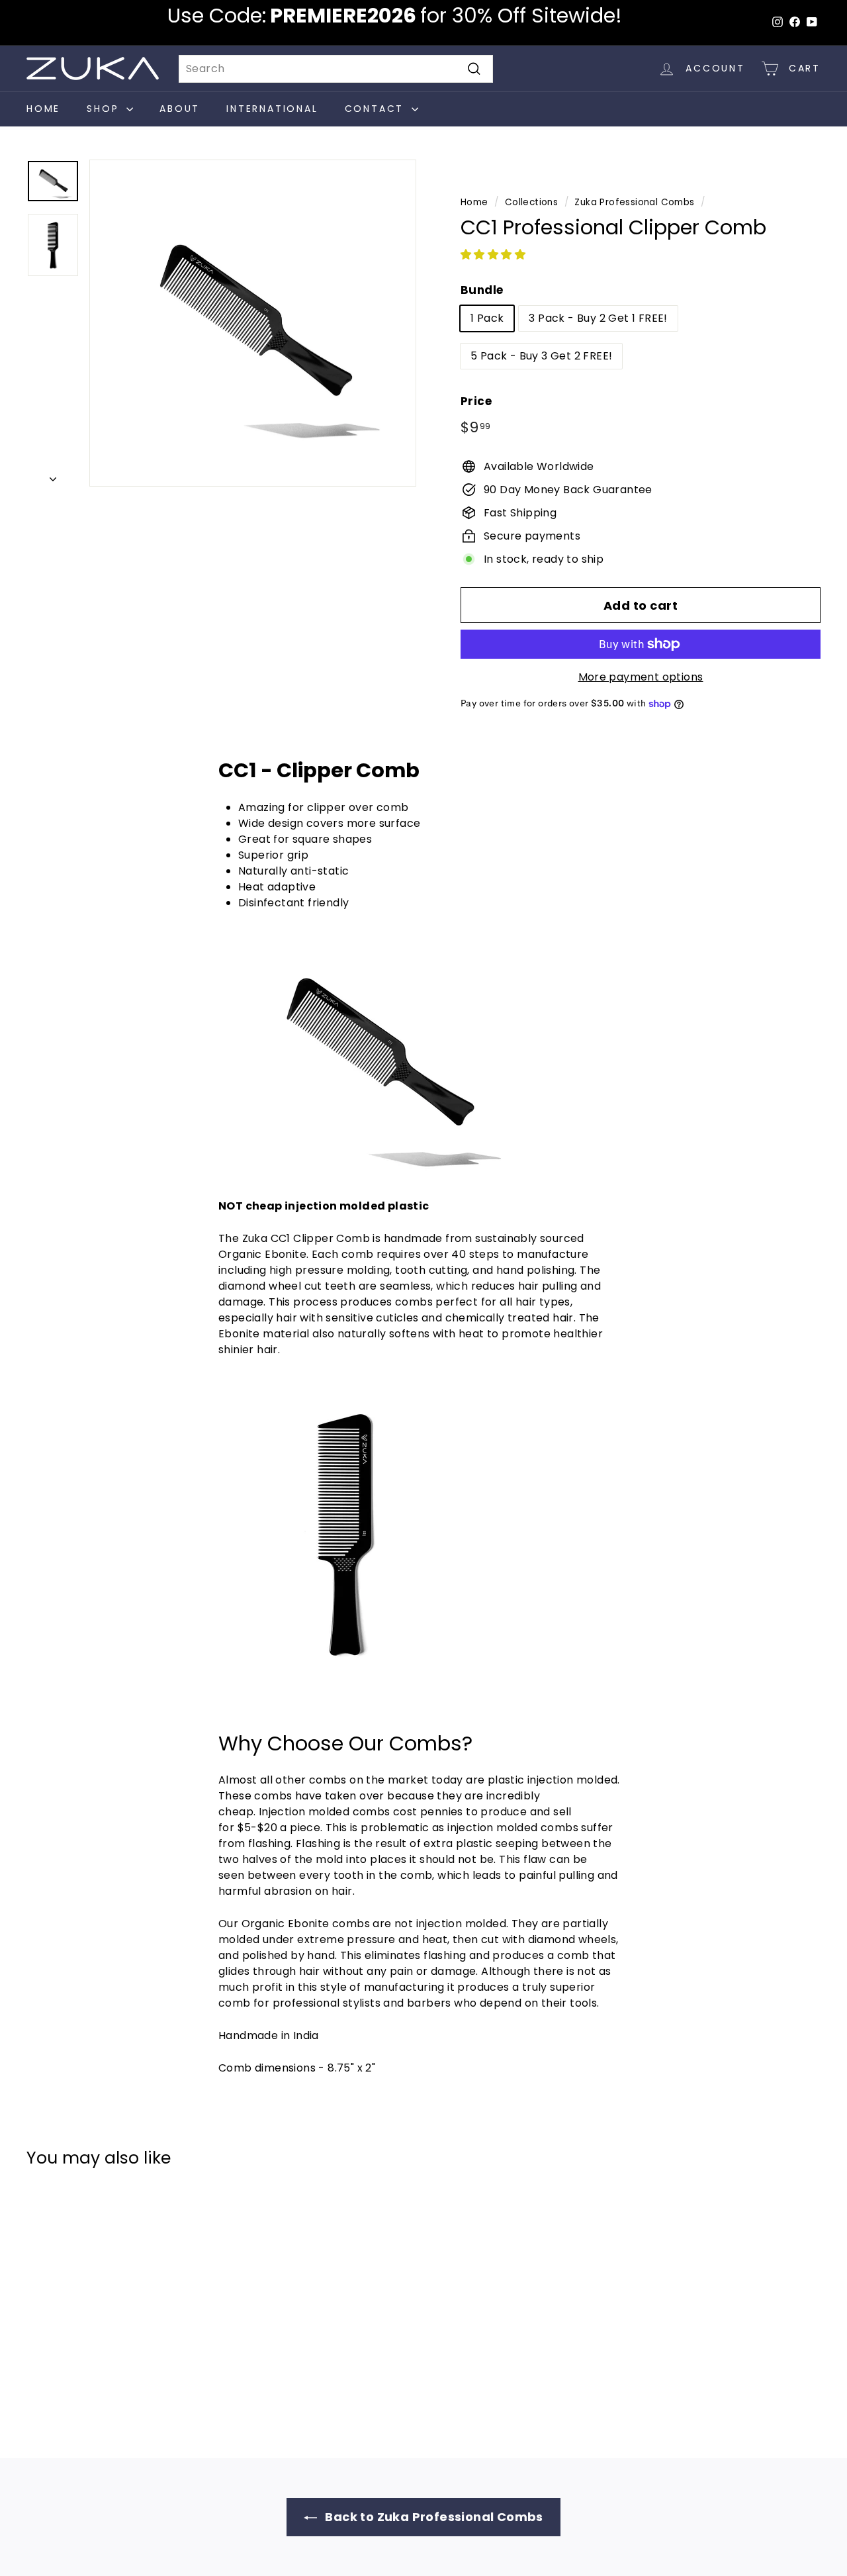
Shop (105, 109)
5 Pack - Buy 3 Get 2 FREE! (541, 356)
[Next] (53, 475)
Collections (531, 202)
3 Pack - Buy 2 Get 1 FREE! (598, 318)
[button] (494, 255)
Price (476, 401)
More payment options (641, 677)
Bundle (482, 290)
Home (43, 109)
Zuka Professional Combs (634, 202)
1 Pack (487, 318)
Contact (377, 109)
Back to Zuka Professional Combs (433, 2517)
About (180, 109)
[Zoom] (253, 323)
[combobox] (336, 69)
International (272, 109)
